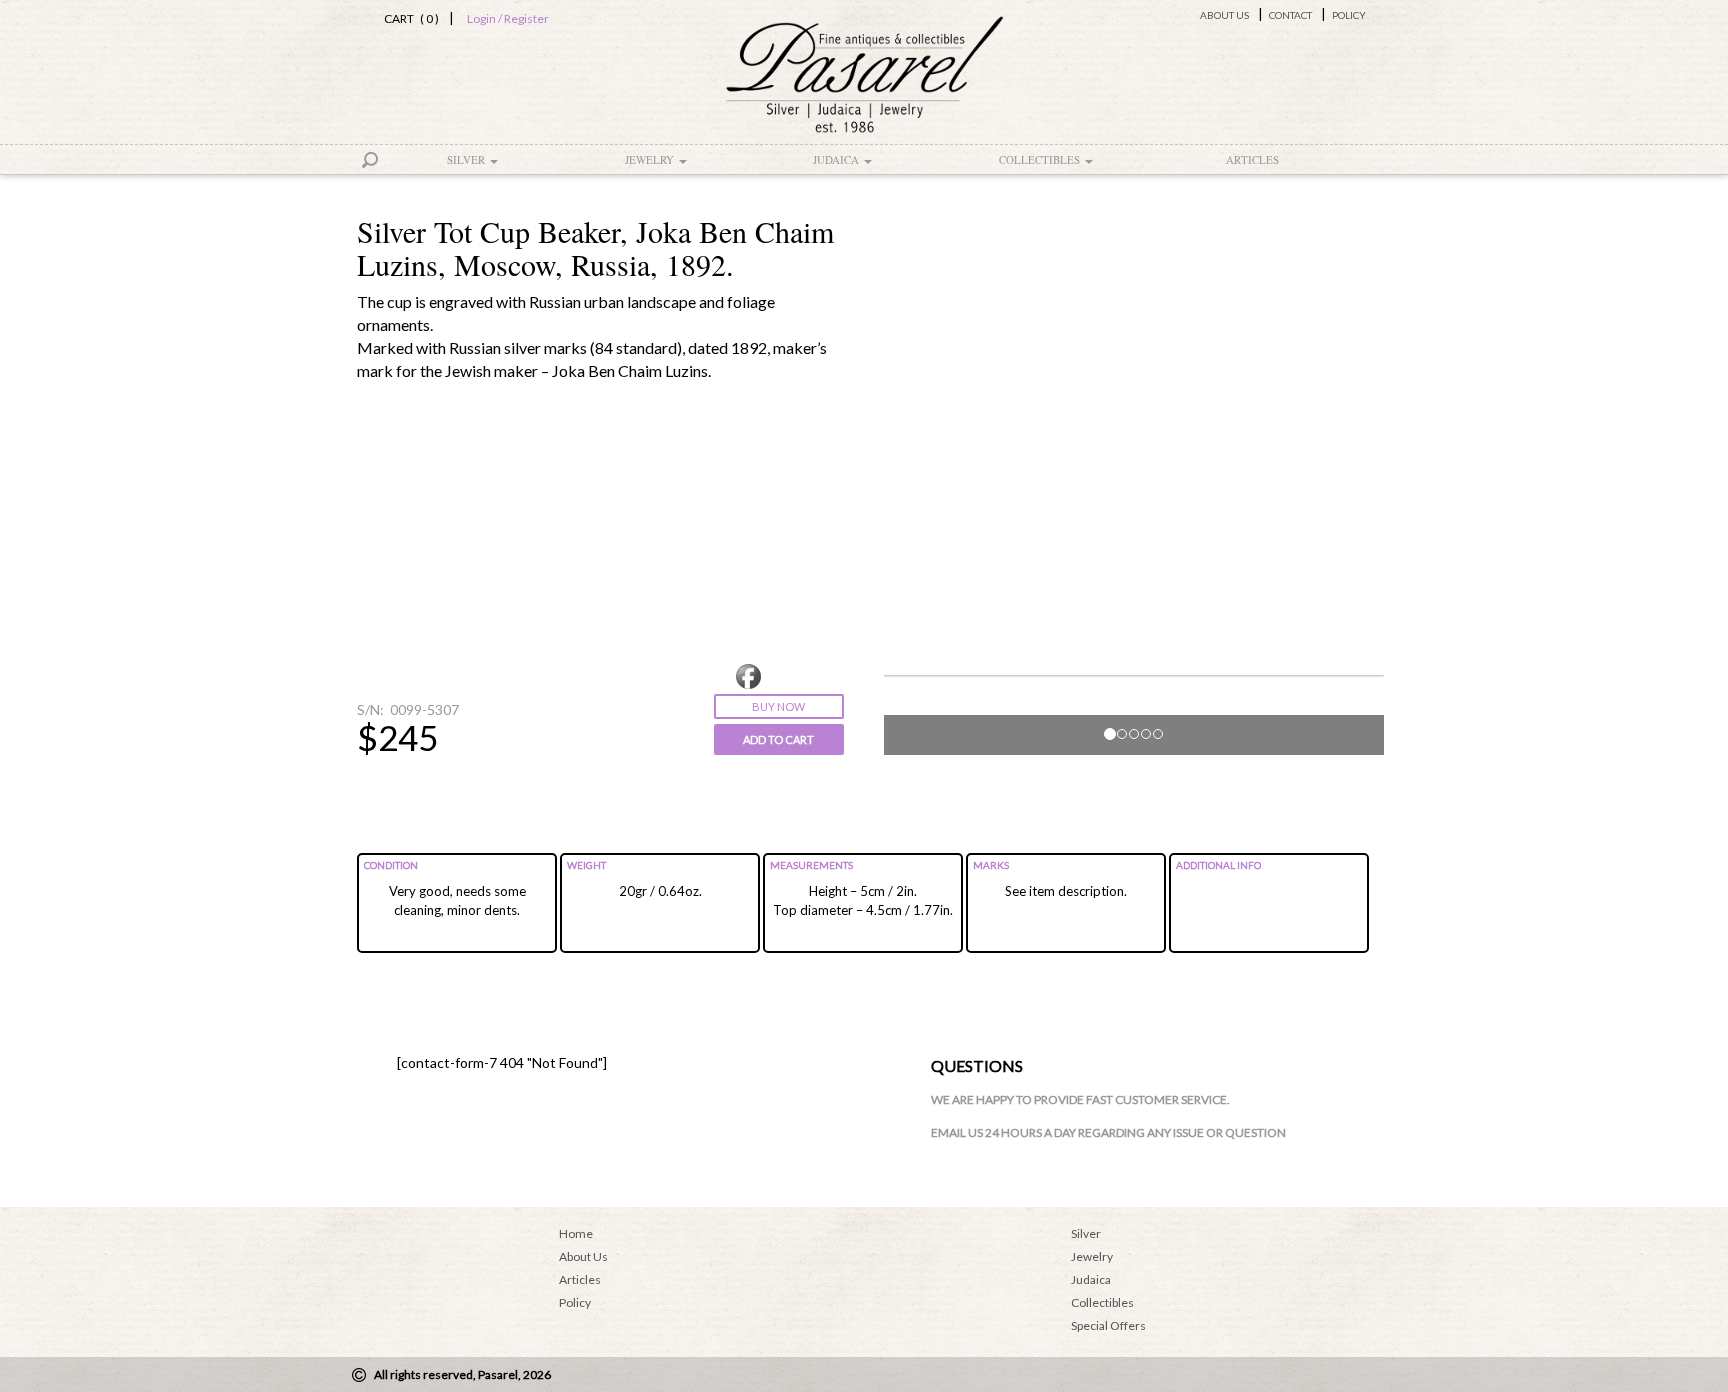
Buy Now (778, 706)
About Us (1224, 15)
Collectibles (1041, 159)
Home (576, 1233)
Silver (467, 159)
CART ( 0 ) (408, 18)
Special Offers (1108, 1325)
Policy (1349, 15)
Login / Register (508, 18)
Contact (1290, 15)
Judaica (837, 159)
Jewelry (651, 159)
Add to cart (778, 739)
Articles (1252, 159)
